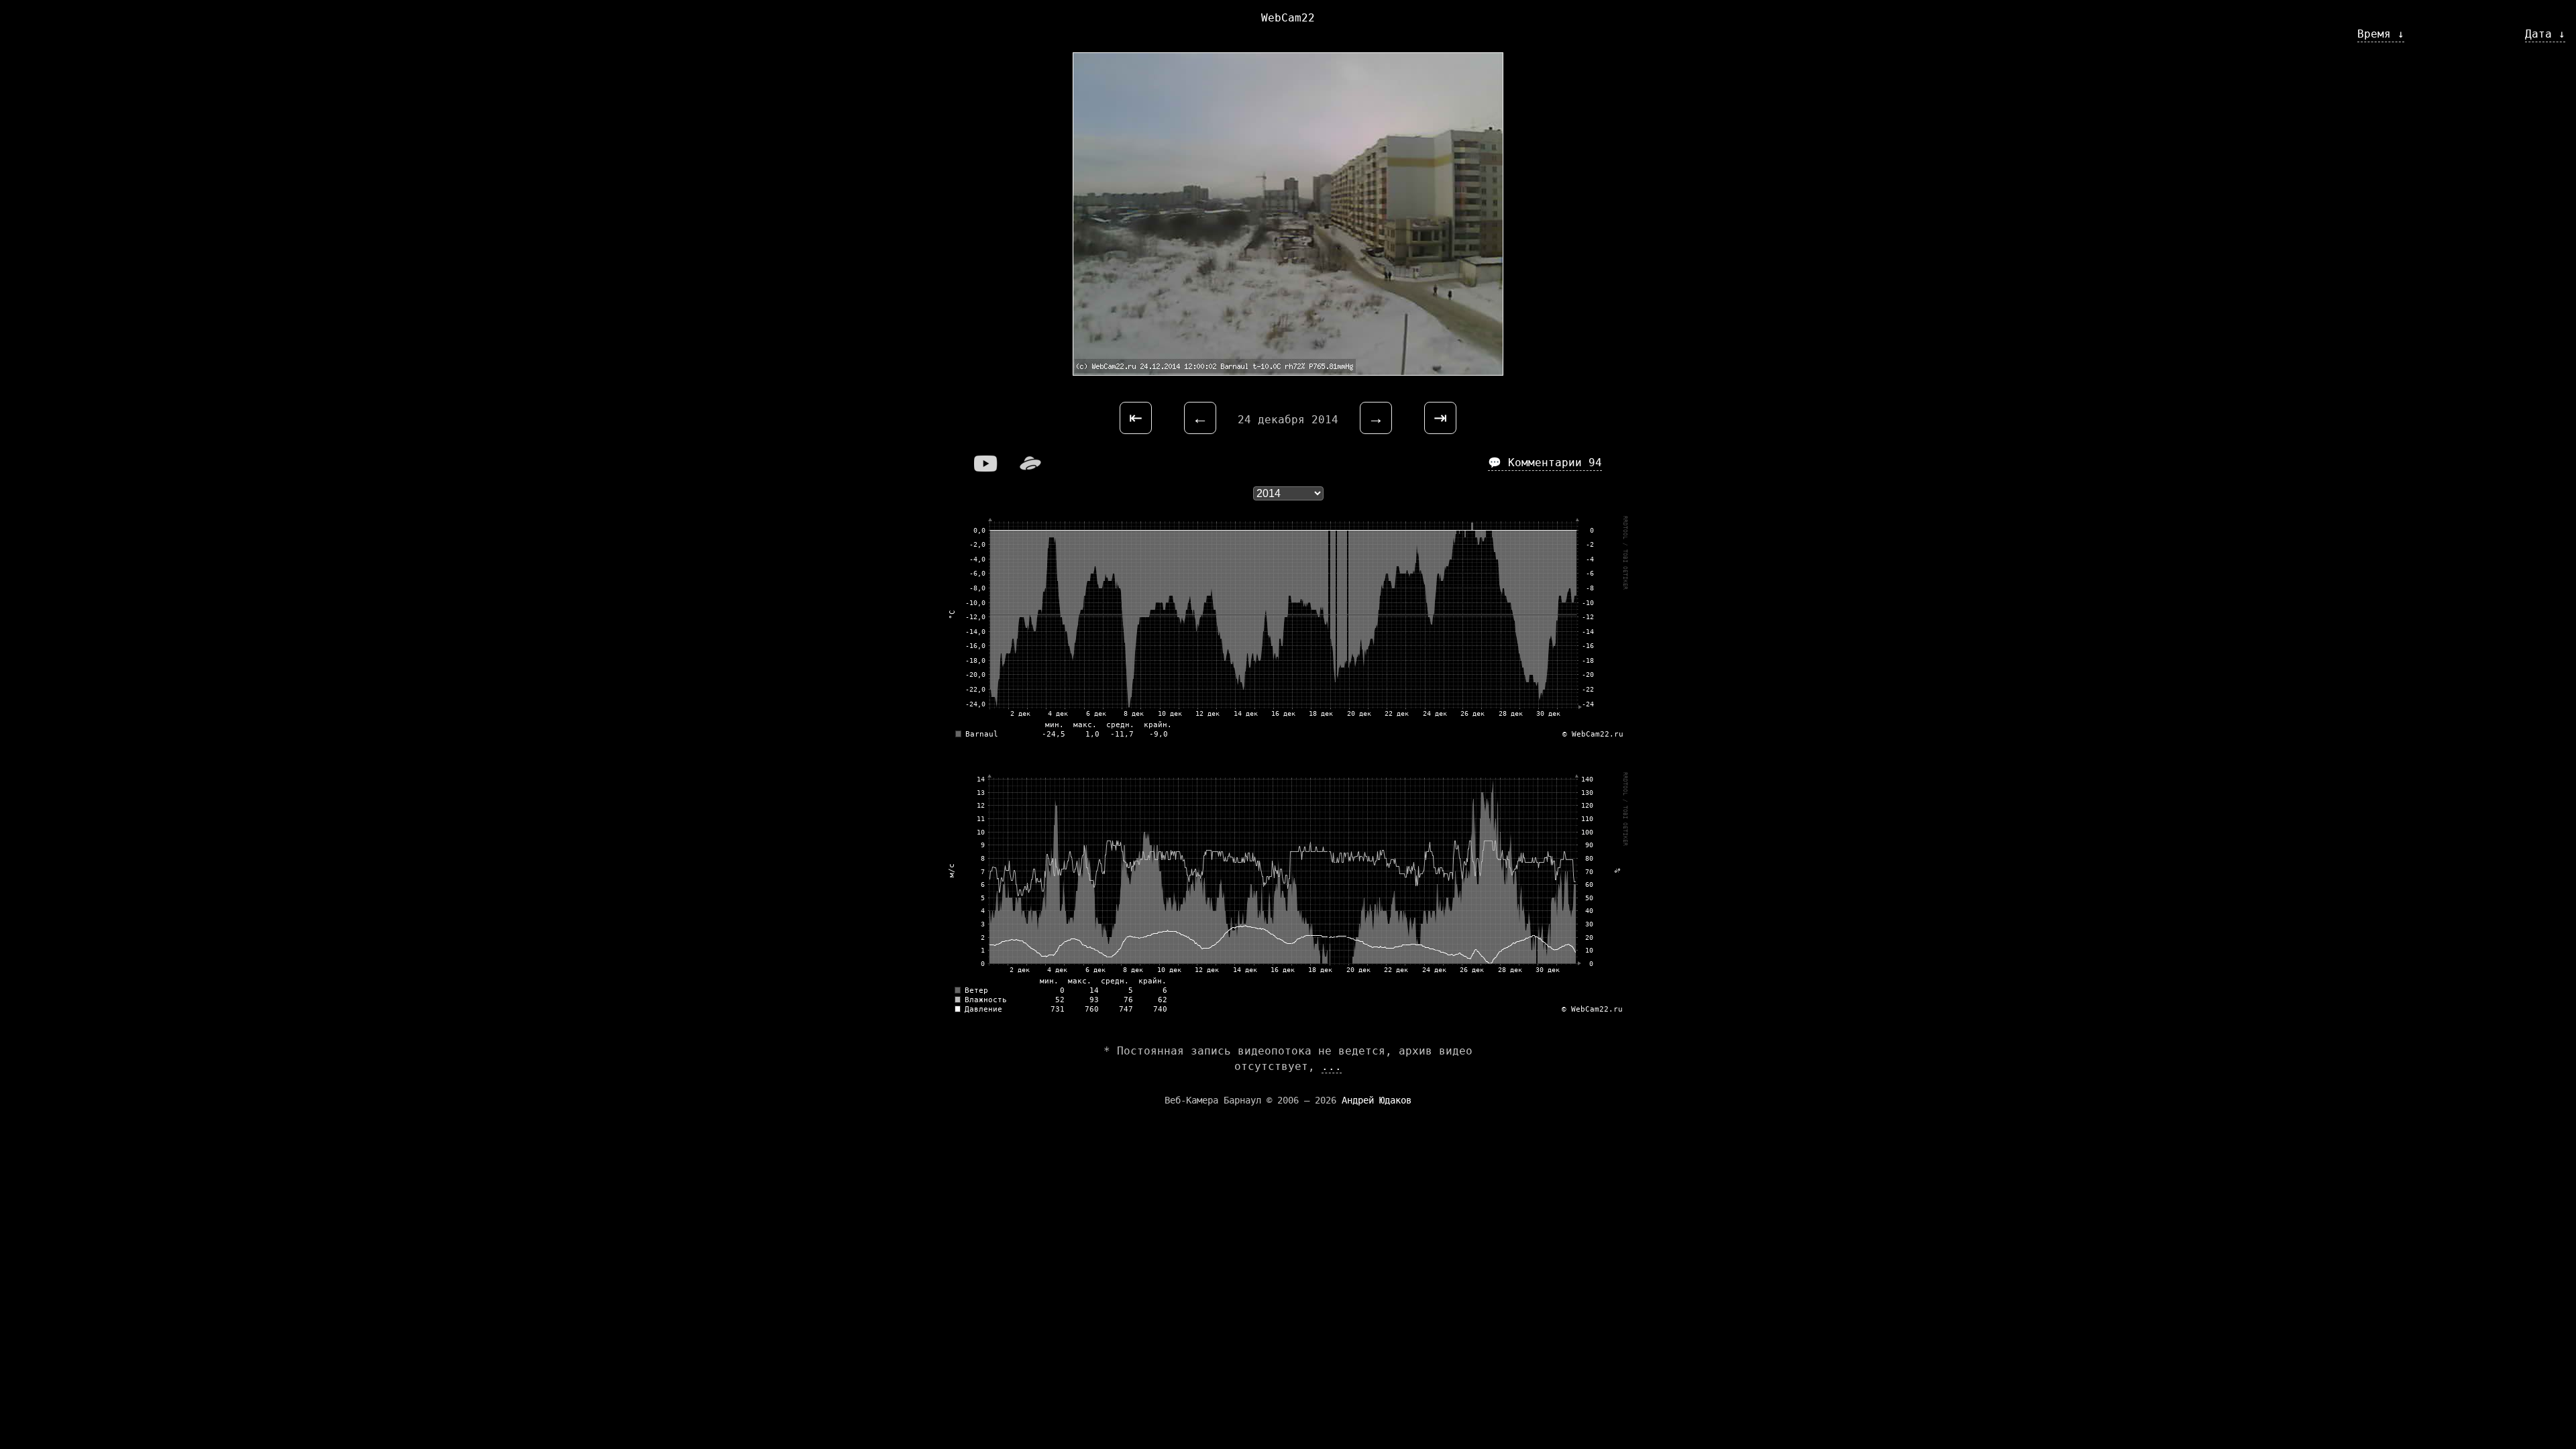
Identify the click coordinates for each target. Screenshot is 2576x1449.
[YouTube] (986, 468)
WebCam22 (1288, 18)
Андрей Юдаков (1377, 1100)
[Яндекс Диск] (1030, 468)
